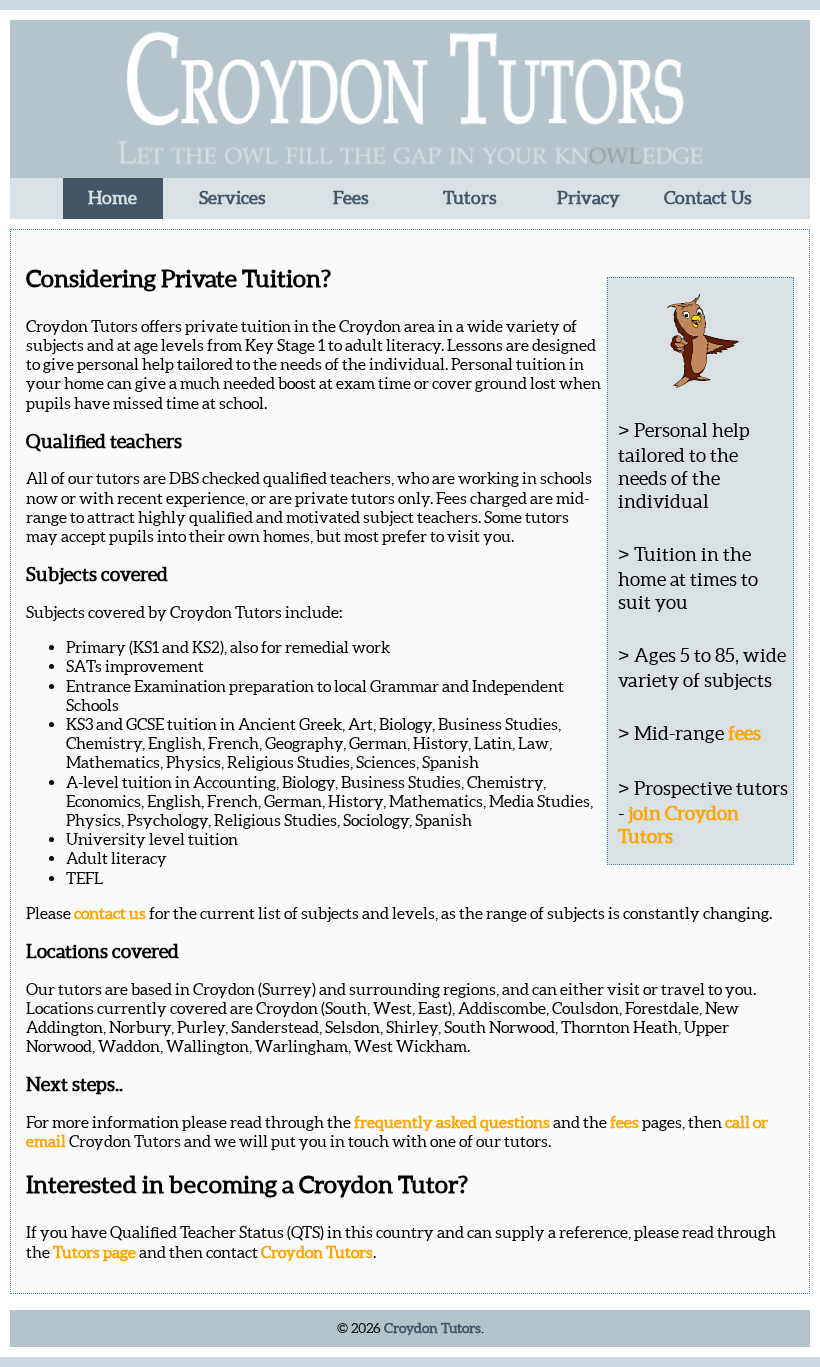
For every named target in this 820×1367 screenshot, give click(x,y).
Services (232, 198)
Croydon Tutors (317, 1252)
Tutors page (94, 1252)
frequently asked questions (452, 1122)
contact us (110, 913)
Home (112, 198)
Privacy (588, 198)
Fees (350, 198)
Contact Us (707, 198)
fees (744, 733)
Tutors (469, 198)
